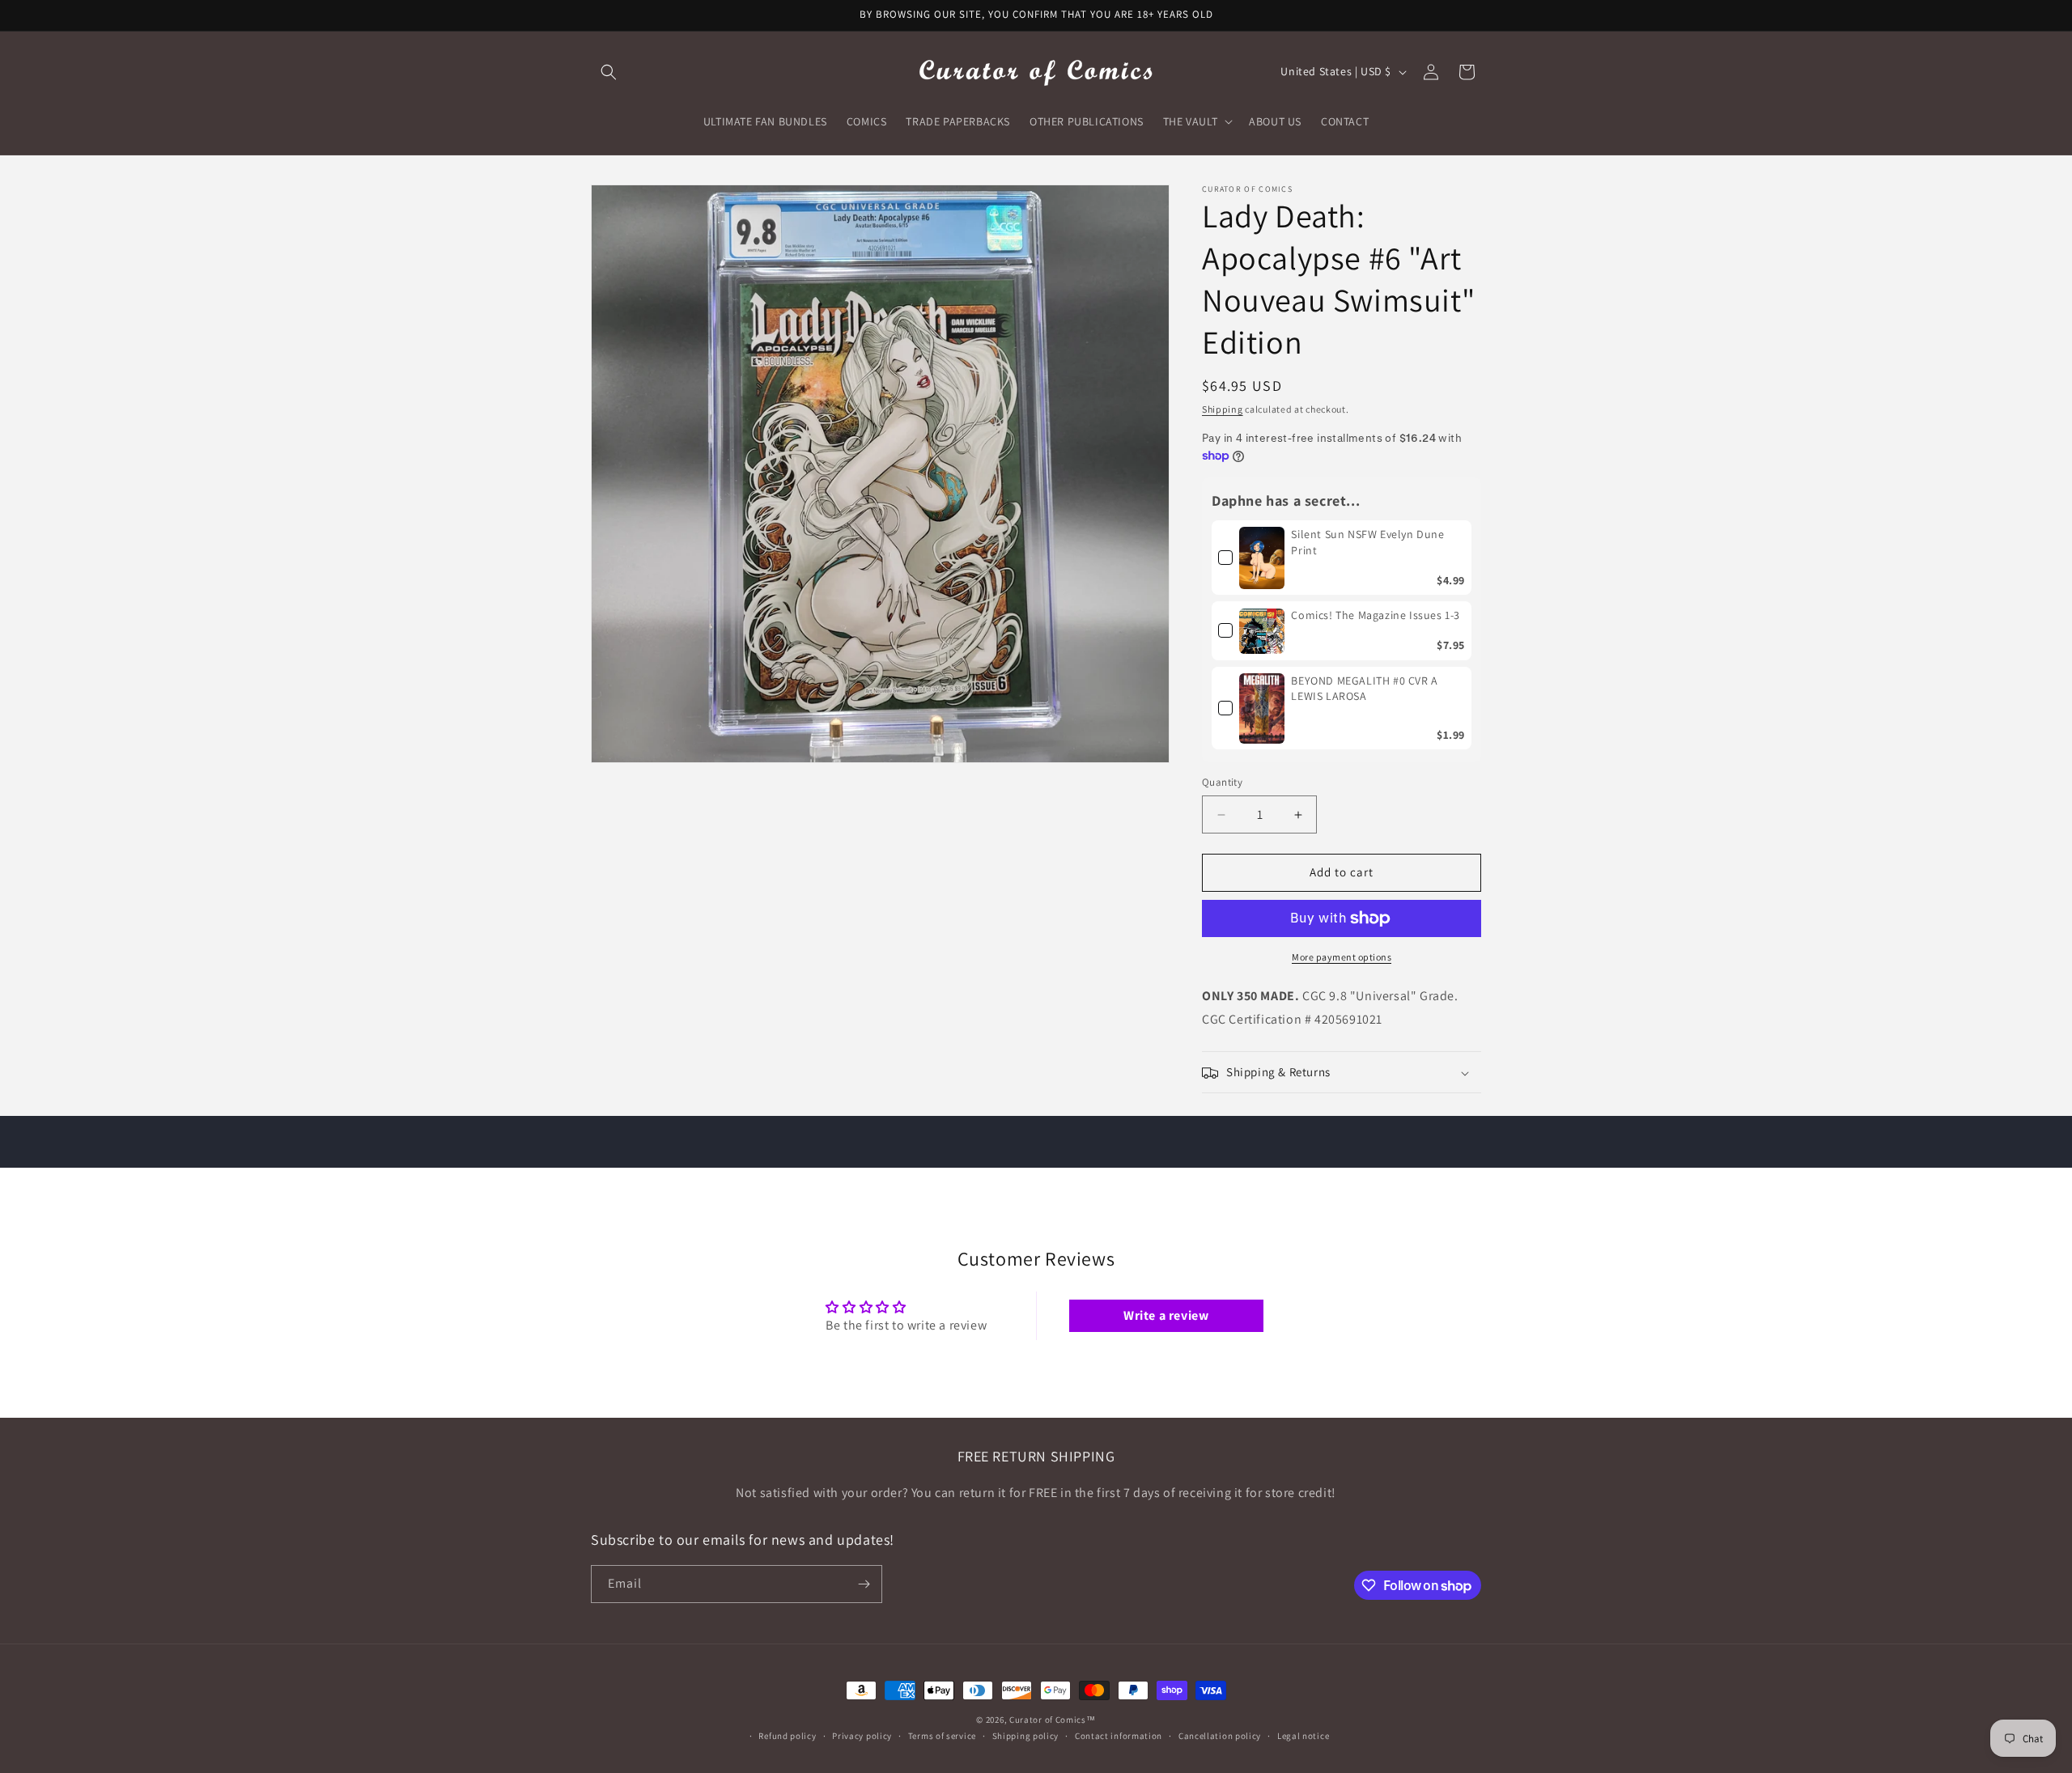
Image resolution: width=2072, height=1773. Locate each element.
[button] (609, 72)
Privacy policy (862, 1735)
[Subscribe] (864, 1584)
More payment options (1342, 957)
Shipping (1223, 409)
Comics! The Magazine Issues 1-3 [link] (1376, 616)
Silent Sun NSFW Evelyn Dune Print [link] (1367, 542)
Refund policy (787, 1735)
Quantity (1222, 783)
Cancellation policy (1220, 1735)
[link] (1262, 558)
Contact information (1119, 1735)
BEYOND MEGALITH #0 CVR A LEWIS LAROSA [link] (1364, 689)
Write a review (1166, 1315)
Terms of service (942, 1735)
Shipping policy (1026, 1735)
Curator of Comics (1048, 1720)
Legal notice (1303, 1735)
